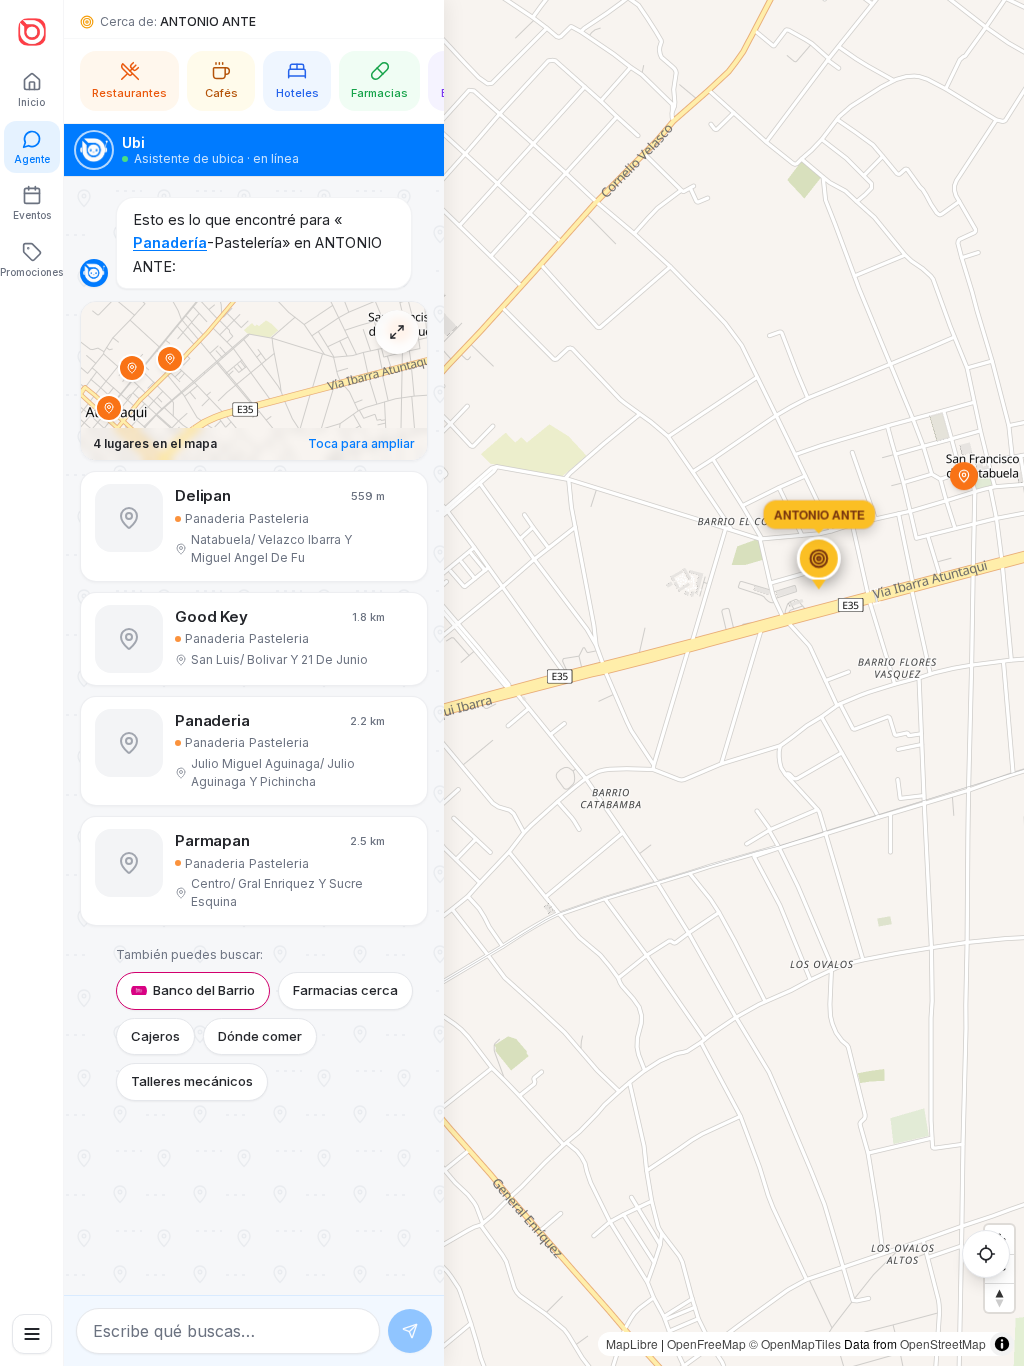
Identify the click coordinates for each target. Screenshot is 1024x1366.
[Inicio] (32, 32)
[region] (512, 683)
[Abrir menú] (32, 1334)
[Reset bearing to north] (999, 1297)
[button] (254, 526)
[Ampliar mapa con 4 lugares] (397, 332)
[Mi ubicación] (986, 1254)
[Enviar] (410, 1331)
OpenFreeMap (706, 1343)
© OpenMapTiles (795, 1343)
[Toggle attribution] (1002, 1344)
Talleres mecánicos (192, 1081)
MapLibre (632, 1343)
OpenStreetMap (943, 1343)
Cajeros (155, 1036)
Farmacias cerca (345, 990)
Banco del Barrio (204, 990)
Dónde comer (260, 1036)
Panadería (170, 242)
